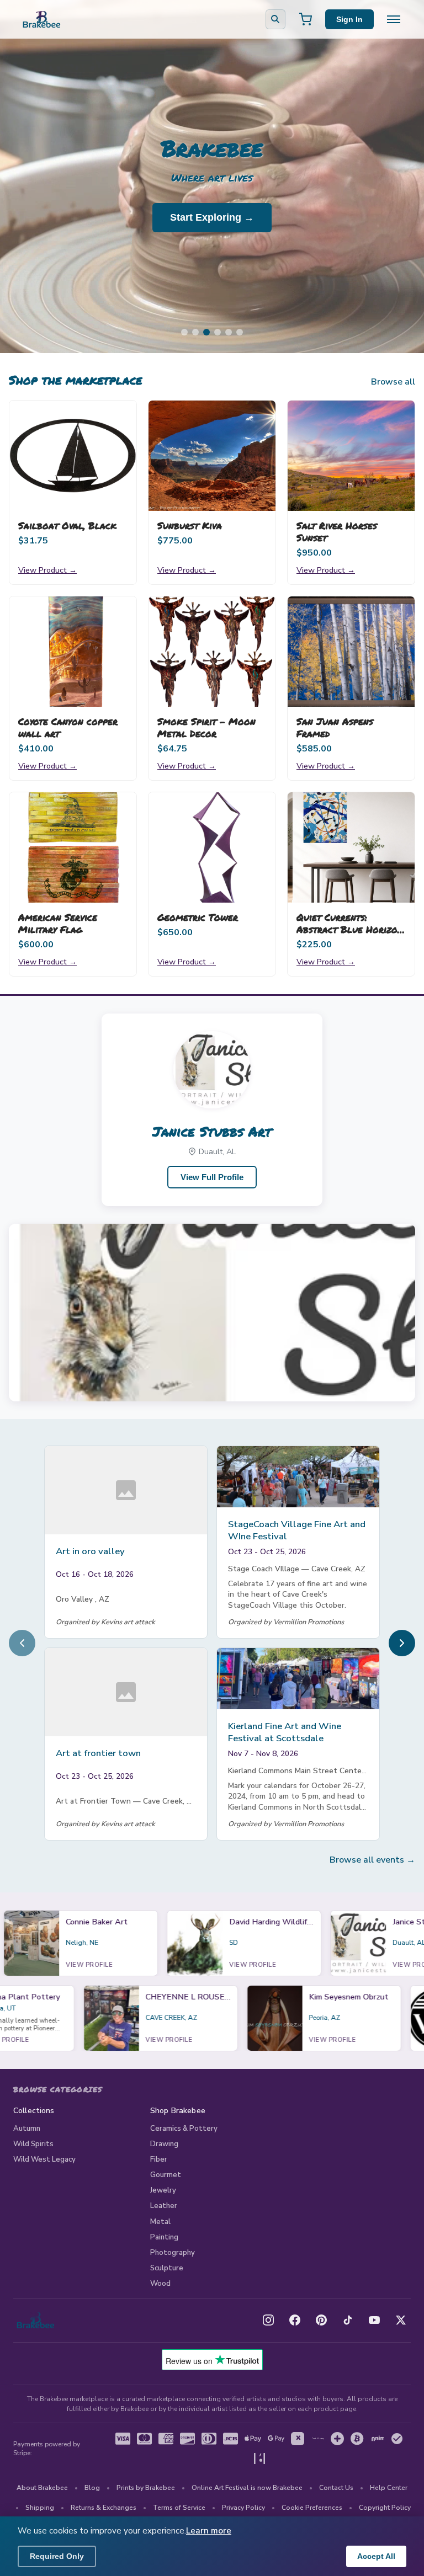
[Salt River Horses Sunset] (351, 456)
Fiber (159, 2159)
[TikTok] (348, 2320)
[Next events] (402, 1643)
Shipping (40, 2508)
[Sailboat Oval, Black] (73, 456)
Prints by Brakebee (146, 2488)
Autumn (27, 2129)
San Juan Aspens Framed (335, 727)
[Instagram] (268, 2320)
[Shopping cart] (305, 19)
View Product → (47, 570)
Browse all (393, 382)
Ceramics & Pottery (184, 2129)
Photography (173, 2253)
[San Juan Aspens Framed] (351, 652)
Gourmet (166, 2175)
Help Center (389, 2488)
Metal (160, 2222)
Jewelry (163, 2190)
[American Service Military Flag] (73, 847)
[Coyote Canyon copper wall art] (73, 652)
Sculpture (167, 2268)
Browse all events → (372, 1860)
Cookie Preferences (312, 2508)
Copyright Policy (385, 2508)
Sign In (349, 19)
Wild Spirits (33, 2144)
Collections (34, 2111)
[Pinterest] (321, 2320)
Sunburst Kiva (190, 525)
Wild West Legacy (44, 2159)
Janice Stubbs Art (212, 1131)
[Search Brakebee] (275, 19)
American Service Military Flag (58, 923)
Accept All (376, 2556)
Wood (160, 2284)
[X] (401, 2320)
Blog (92, 2488)
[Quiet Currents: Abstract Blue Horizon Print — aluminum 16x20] (351, 847)
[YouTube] (374, 2320)
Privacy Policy (243, 2508)
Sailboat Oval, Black (67, 525)
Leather (164, 2206)
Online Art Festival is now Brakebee (247, 2488)
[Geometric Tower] (212, 847)
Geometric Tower (198, 917)
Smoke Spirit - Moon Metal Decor (206, 727)
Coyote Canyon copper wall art (68, 727)
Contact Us (336, 2488)
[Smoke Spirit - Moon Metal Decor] (212, 652)
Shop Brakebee (178, 2111)
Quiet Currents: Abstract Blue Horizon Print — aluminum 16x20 (350, 935)
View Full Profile (212, 1177)
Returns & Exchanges (104, 2508)
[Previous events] (22, 1643)
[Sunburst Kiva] (212, 456)
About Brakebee (42, 2488)
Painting (164, 2237)
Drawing (164, 2144)
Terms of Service (179, 2508)
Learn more (209, 2531)
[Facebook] (295, 2320)
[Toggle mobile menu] (394, 19)
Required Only (57, 2556)
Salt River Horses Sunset (337, 531)
